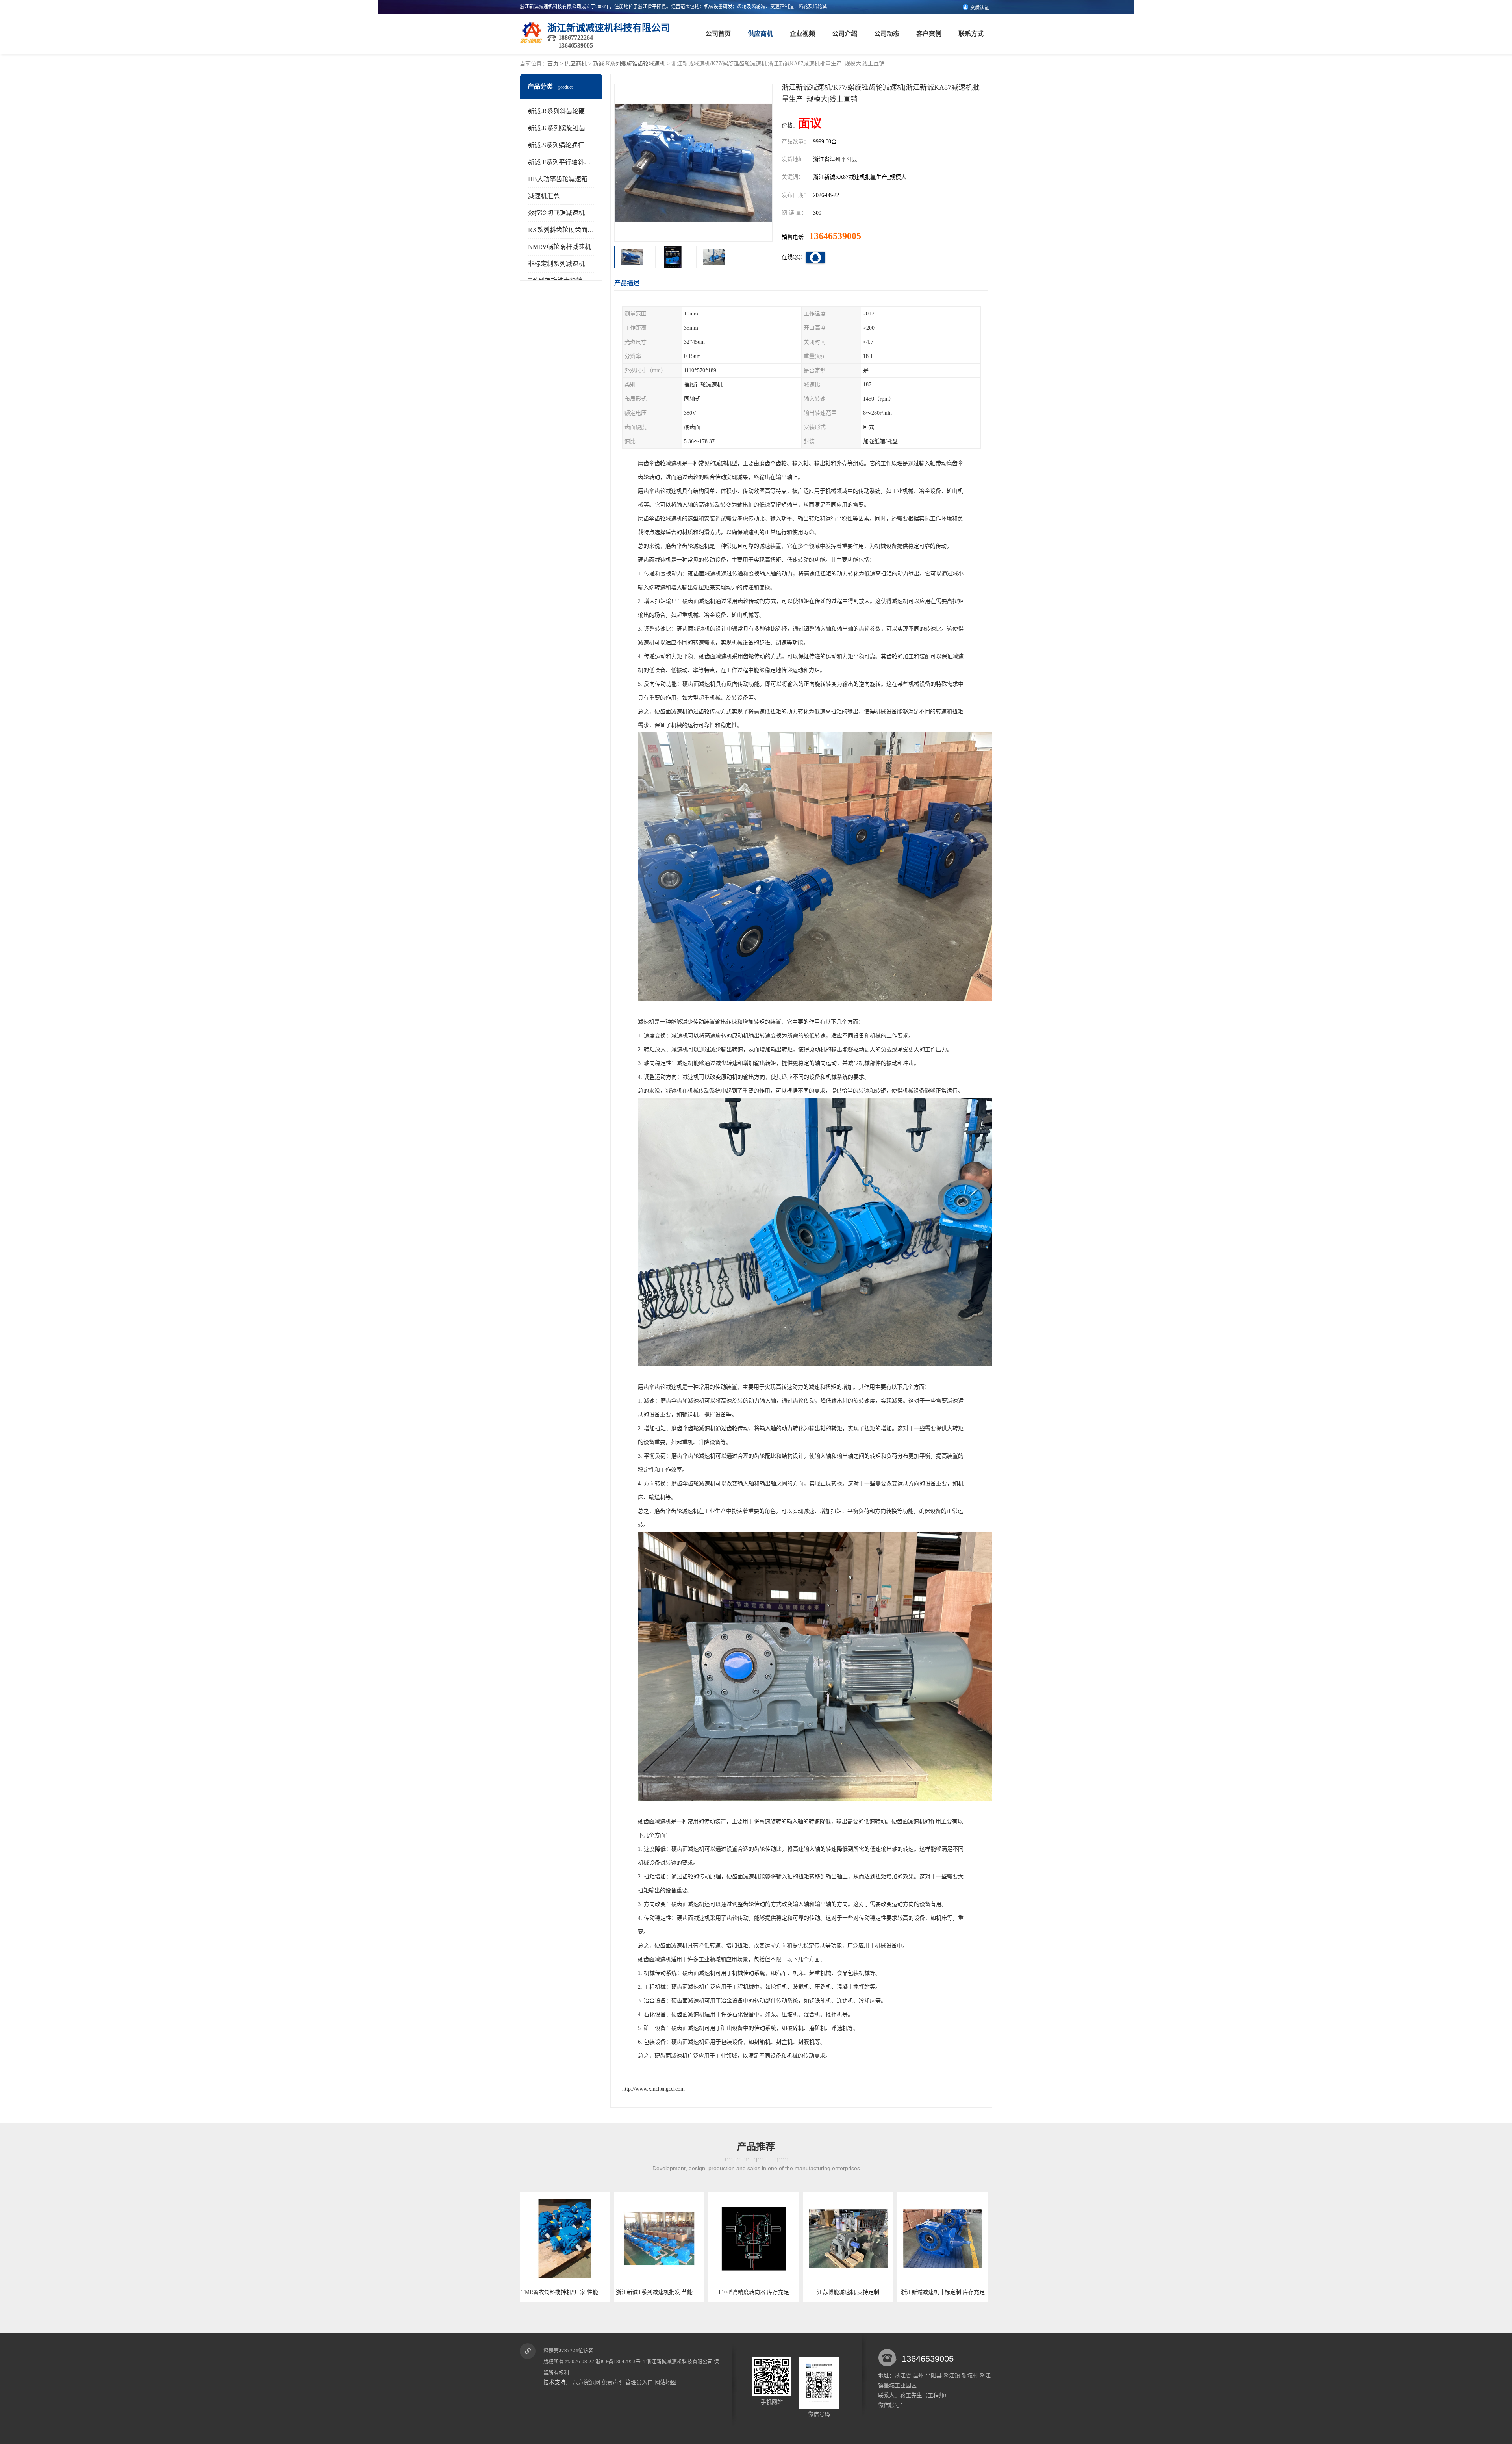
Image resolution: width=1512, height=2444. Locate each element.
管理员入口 (639, 2382)
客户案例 (929, 34)
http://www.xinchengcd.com (653, 2089)
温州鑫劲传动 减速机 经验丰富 (849, 2292)
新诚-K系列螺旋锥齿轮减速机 (629, 64)
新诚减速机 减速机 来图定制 (754, 2292)
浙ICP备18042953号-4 (620, 2361)
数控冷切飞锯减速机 (556, 213)
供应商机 (760, 34)
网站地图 (665, 2382)
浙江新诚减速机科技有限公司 (679, 2361)
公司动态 (887, 34)
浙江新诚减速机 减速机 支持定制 (943, 2292)
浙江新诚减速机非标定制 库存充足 (660, 2292)
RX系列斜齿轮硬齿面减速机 (567, 230)
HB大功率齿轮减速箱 (558, 179)
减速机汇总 (544, 196)
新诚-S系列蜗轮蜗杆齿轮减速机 (572, 145)
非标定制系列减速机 (556, 264)
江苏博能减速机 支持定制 (565, 2292)
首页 (553, 64)
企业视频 (802, 34)
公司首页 (718, 34)
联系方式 (971, 34)
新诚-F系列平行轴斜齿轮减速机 (572, 162)
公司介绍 (845, 34)
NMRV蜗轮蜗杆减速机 (560, 247)
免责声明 (613, 2382)
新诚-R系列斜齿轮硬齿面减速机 (572, 111)
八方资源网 (586, 2382)
